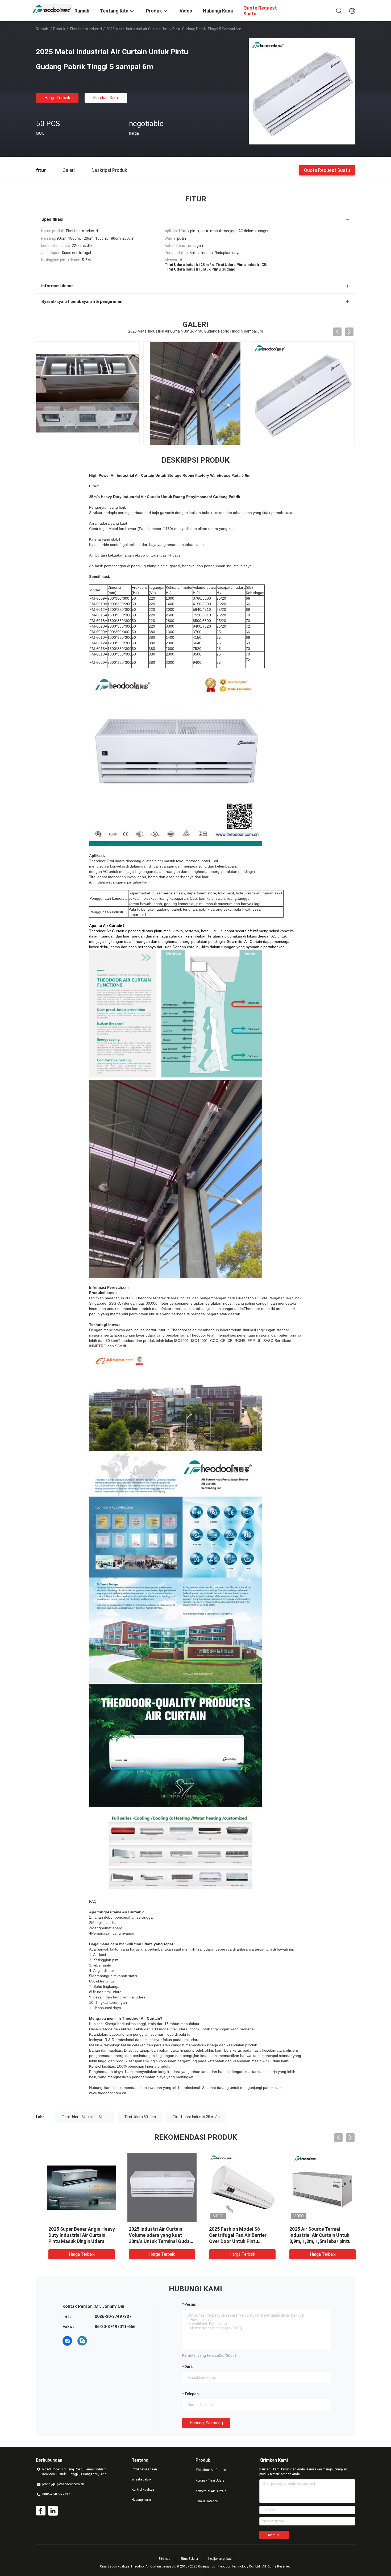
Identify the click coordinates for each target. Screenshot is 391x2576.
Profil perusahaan (144, 2469)
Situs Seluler (189, 2559)
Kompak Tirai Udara (210, 2480)
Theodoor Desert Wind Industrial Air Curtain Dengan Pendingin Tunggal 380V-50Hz (75, 2235)
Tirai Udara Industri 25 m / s (196, 2117)
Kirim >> (274, 2535)
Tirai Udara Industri (86, 29)
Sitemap (164, 2559)
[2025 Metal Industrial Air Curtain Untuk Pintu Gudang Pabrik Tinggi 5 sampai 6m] (302, 91)
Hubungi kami (142, 2500)
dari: (189, 2367)
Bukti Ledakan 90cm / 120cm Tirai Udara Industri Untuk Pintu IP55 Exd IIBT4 (154, 2235)
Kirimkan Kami (106, 98)
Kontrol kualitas (143, 2490)
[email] (67, 2341)
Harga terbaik (57, 98)
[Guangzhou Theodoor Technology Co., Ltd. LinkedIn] (53, 2511)
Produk (59, 29)
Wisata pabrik (142, 2479)
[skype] (82, 2341)
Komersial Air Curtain (211, 2491)
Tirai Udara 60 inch (140, 2117)
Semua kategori (207, 2501)
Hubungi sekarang (206, 2423)
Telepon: (192, 2394)
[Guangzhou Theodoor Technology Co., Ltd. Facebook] (41, 2511)
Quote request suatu (327, 170)
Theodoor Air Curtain (211, 2470)
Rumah (42, 29)
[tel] (97, 2341)
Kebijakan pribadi (220, 2559)
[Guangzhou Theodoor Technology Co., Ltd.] (52, 9)
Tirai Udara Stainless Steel (85, 2117)
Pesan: (190, 2304)
